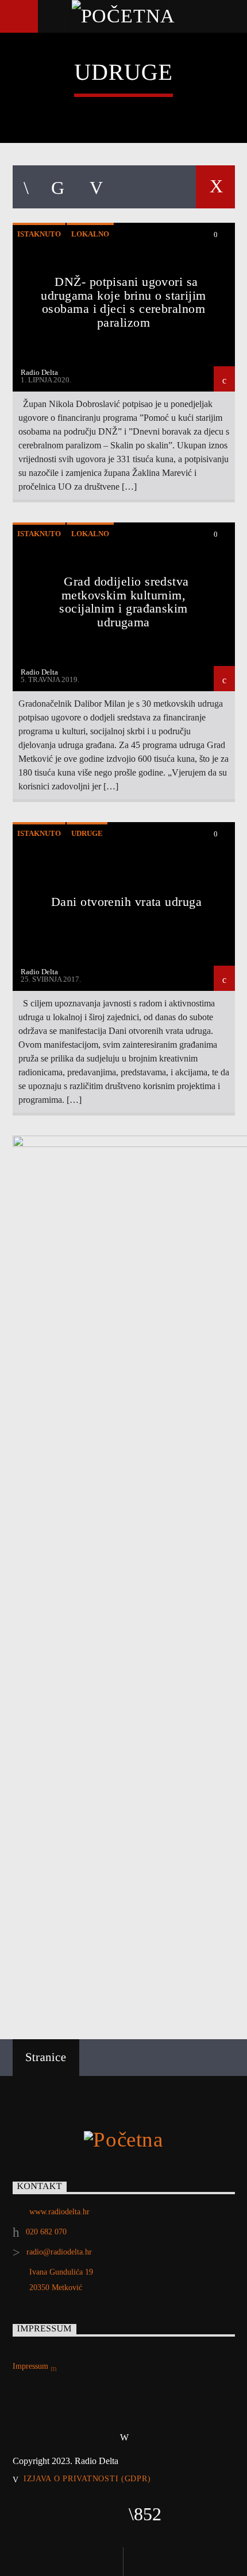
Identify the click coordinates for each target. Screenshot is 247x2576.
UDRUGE (87, 833)
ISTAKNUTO (39, 234)
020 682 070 (46, 2232)
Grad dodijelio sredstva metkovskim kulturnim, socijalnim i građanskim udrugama (124, 602)
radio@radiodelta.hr (59, 2252)
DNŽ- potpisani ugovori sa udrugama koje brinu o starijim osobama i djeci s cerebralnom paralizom (123, 302)
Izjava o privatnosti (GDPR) (87, 2478)
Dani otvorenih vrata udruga (126, 902)
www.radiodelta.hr (59, 2212)
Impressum (32, 2366)
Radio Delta (39, 372)
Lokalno (90, 234)
